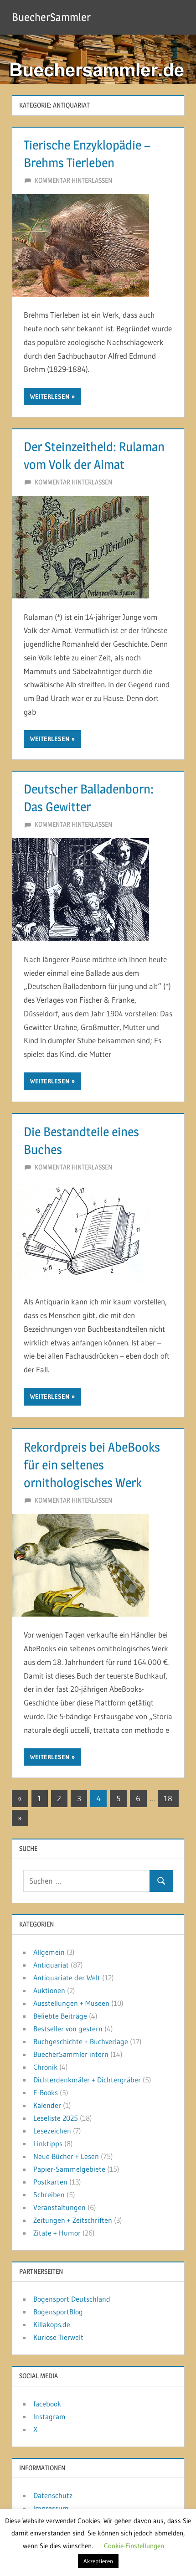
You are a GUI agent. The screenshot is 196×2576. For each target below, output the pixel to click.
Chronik (45, 2067)
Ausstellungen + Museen (71, 2003)
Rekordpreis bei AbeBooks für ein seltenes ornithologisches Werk (92, 1465)
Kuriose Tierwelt (58, 2337)
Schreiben (49, 2195)
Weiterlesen (50, 397)
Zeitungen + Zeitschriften (73, 2220)
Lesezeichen (52, 2131)
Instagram (49, 2416)
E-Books (46, 2092)
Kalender (47, 2105)
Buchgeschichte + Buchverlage (81, 2041)
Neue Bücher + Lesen (66, 2156)
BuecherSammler (51, 17)
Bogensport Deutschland (72, 2299)
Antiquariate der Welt (67, 1978)
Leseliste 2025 (56, 2118)
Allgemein (49, 1952)
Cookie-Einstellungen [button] (134, 2546)
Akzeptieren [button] (98, 2561)
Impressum (51, 2508)
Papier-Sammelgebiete (69, 2169)
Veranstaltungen (59, 2207)
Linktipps (48, 2143)
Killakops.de (52, 2324)
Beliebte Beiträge (60, 2016)
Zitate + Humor (57, 2233)
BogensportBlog (58, 2312)
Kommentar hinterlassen (73, 180)
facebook (47, 2404)
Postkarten (50, 2182)
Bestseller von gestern (68, 2029)
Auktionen (49, 1990)
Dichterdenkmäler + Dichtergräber (87, 2080)
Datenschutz (53, 2495)
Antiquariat (51, 1965)
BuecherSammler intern (71, 2054)
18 (168, 1798)
